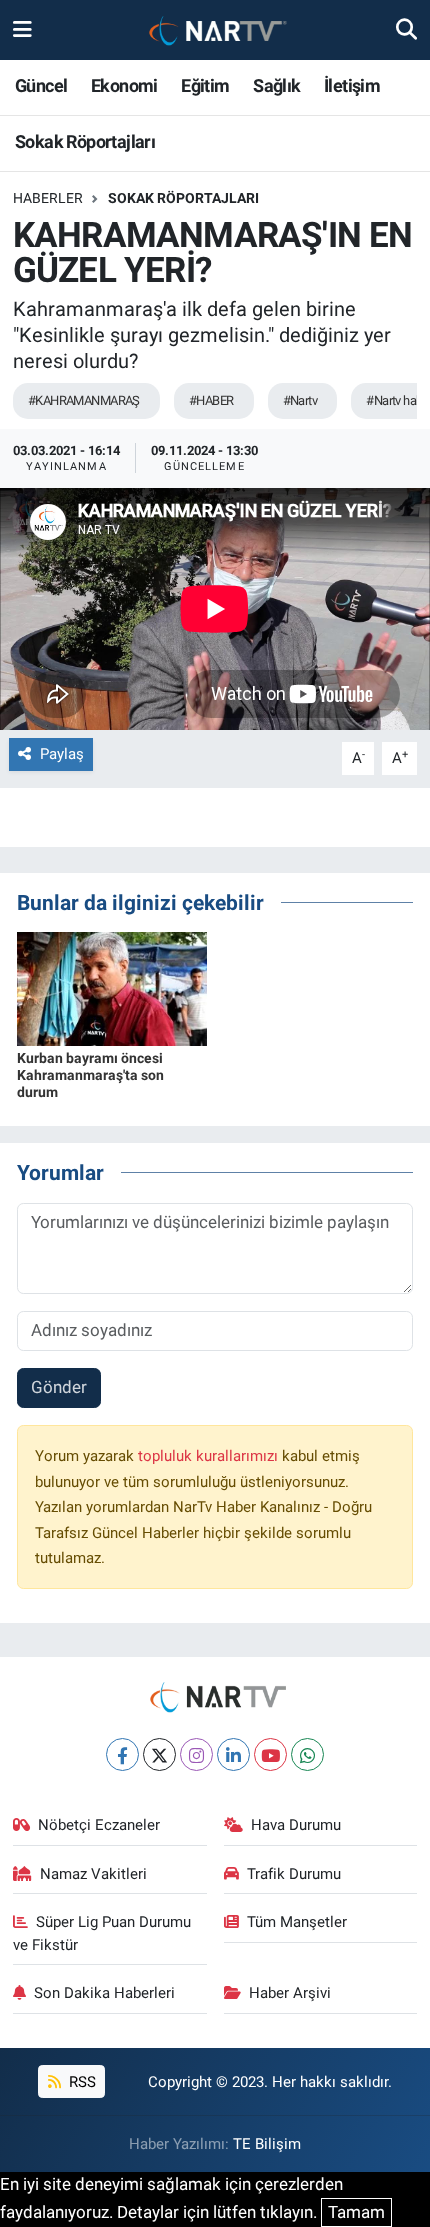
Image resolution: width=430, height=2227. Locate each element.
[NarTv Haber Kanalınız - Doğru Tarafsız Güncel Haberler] (214, 30)
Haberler (48, 198)
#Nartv (300, 400)
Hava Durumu (296, 1825)
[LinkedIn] (233, 1754)
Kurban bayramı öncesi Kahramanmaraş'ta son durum (90, 1075)
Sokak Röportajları (85, 141)
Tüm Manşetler (297, 1922)
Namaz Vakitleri (93, 1874)
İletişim (352, 85)
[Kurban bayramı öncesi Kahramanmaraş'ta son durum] (112, 988)
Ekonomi (124, 85)
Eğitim (205, 85)
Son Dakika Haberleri (104, 1993)
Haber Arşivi (290, 1993)
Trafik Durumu (294, 1874)
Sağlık (276, 85)
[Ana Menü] (22, 29)
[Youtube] (270, 1754)
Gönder (59, 1387)
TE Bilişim (267, 2144)
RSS (80, 2082)
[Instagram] (196, 1754)
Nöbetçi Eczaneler (99, 1825)
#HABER (211, 400)
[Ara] (406, 29)
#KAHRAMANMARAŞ (84, 400)
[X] (159, 1754)
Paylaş (62, 754)
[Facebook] (122, 1754)
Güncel (41, 85)
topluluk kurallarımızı (210, 1456)
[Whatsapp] (307, 1754)
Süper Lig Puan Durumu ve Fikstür (102, 1933)
